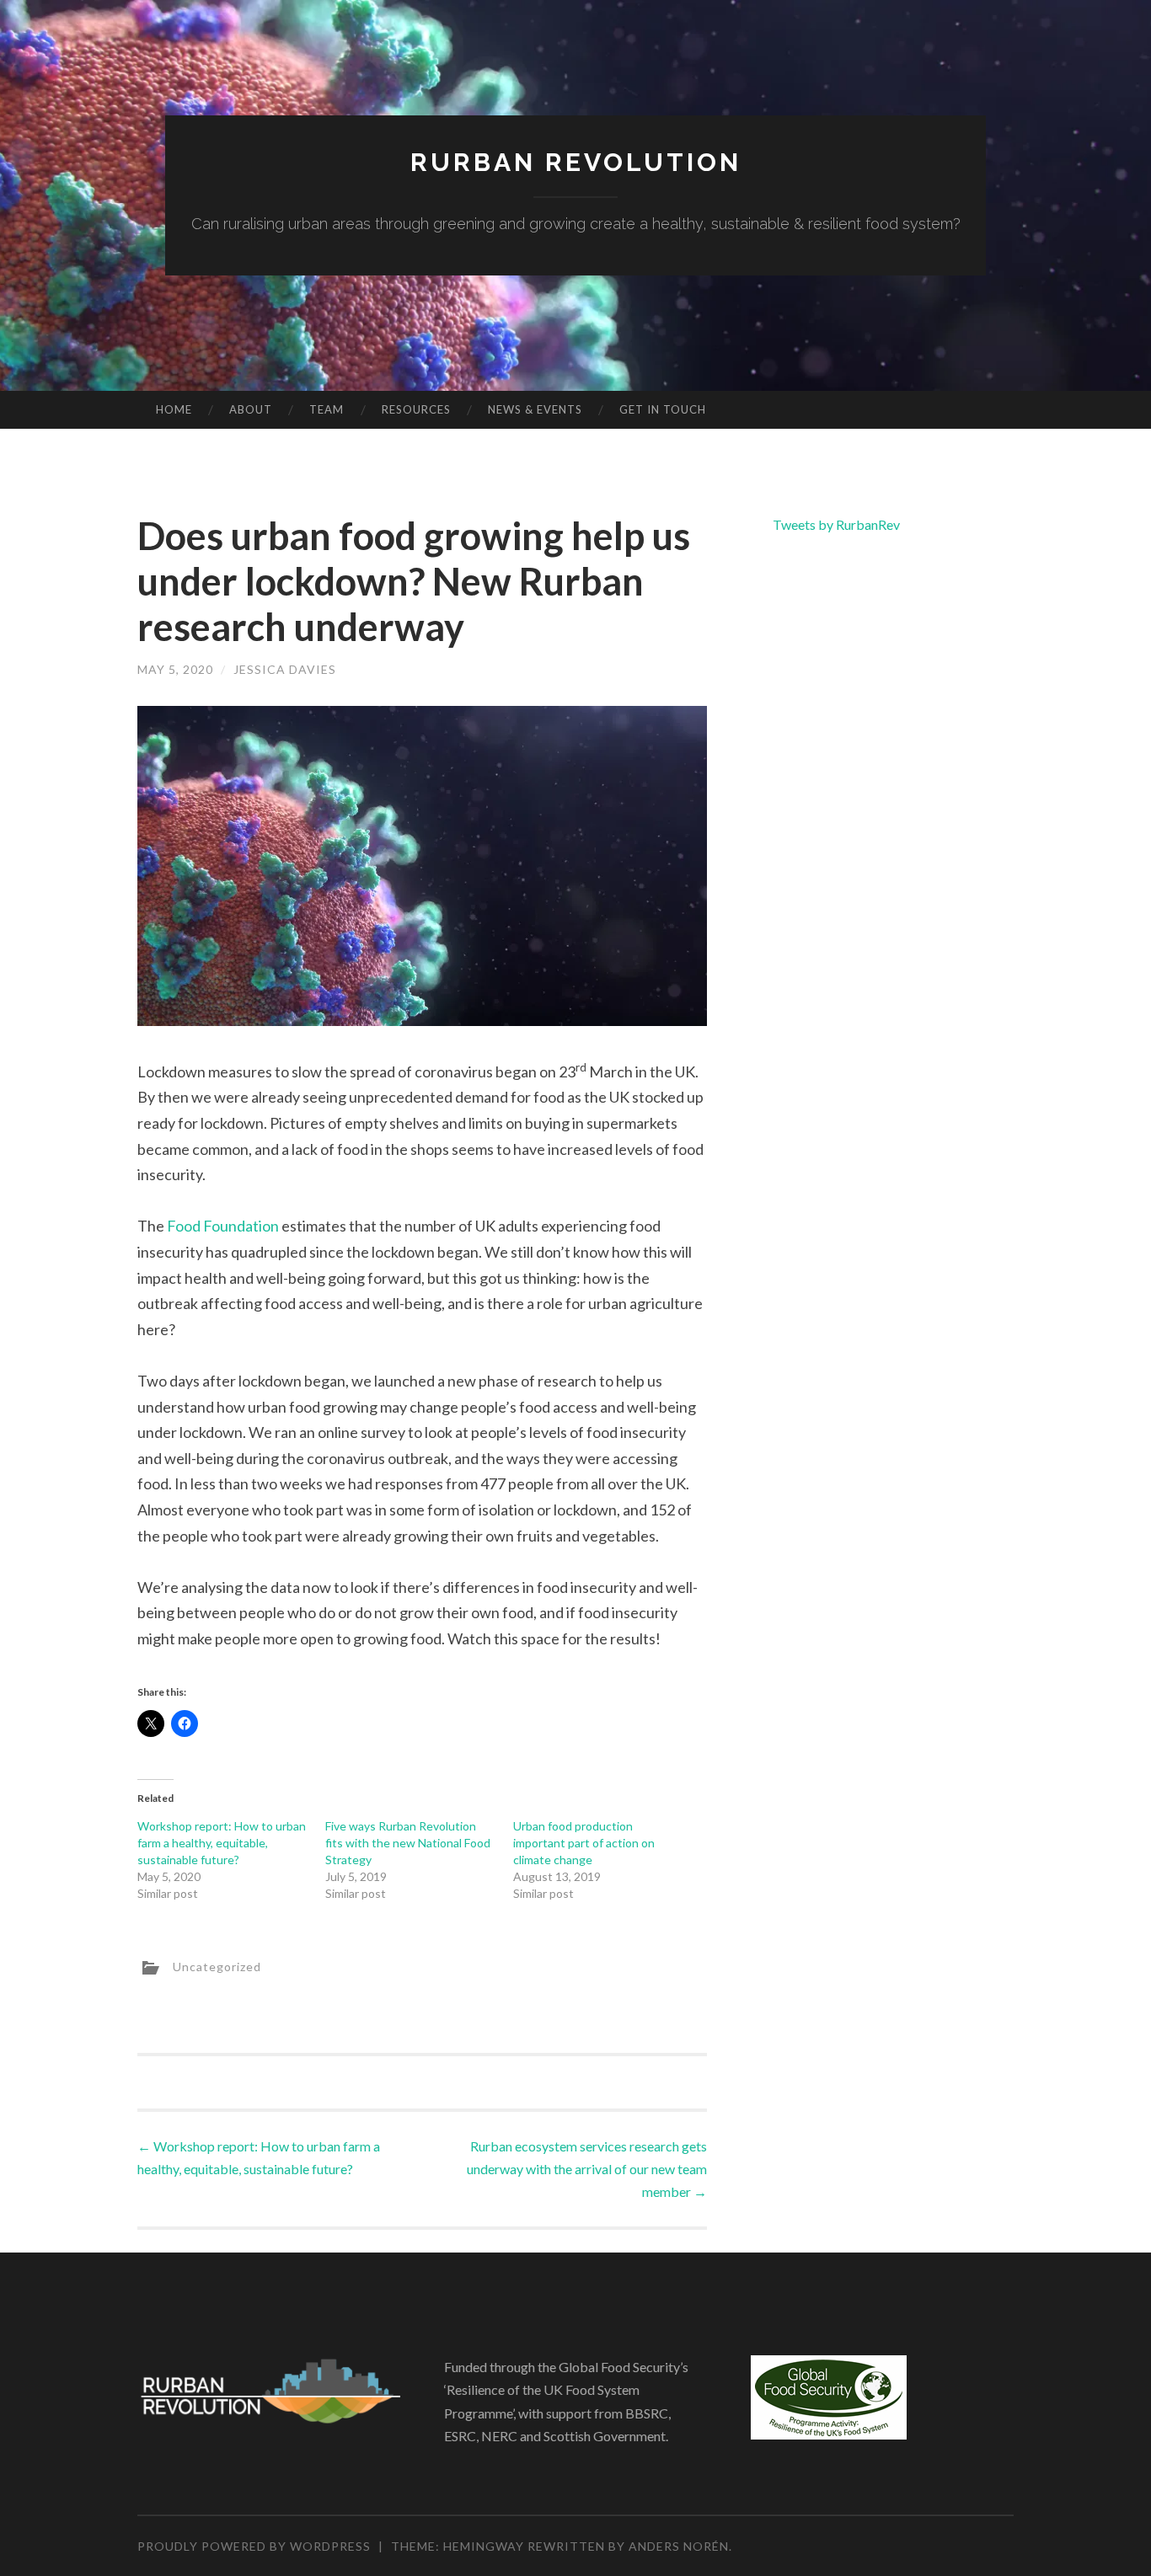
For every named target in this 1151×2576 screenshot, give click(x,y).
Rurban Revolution (576, 162)
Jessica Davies (285, 669)
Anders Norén (679, 2546)
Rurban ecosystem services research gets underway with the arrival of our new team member (587, 2169)
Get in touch (663, 409)
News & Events (535, 409)
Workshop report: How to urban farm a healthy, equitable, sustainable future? (222, 1843)
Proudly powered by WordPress (254, 2546)
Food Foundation (223, 1226)
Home (174, 409)
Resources (416, 409)
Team (327, 409)
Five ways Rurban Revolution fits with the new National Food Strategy (408, 1843)
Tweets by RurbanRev (836, 524)
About (251, 409)
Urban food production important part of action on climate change (584, 1843)
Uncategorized (217, 1967)
